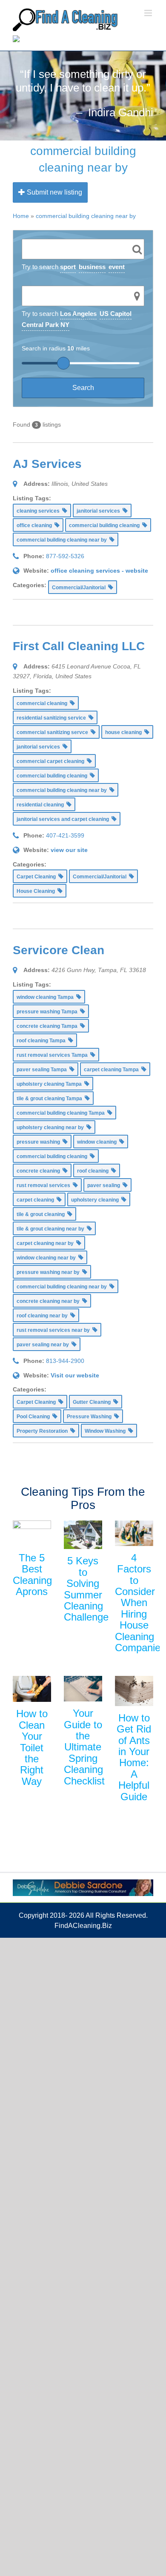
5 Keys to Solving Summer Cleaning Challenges (89, 1589)
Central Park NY (46, 325)
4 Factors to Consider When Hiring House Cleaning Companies (140, 1603)
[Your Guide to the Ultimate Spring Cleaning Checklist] (83, 1689)
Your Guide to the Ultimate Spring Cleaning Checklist (84, 1747)
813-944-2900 (65, 1361)
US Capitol (116, 314)
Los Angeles (78, 314)
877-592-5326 (65, 556)
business (92, 267)
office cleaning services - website (99, 571)
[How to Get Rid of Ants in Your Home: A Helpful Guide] (134, 1691)
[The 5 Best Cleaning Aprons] (32, 1533)
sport (68, 267)
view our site (69, 850)
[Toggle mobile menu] (149, 13)
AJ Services (47, 464)
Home (21, 216)
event (117, 267)
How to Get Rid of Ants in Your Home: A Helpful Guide (134, 1757)
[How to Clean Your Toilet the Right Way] (32, 1689)
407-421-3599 (65, 835)
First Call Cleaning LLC (79, 646)
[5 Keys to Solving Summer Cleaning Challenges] (83, 1535)
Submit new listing (54, 192)
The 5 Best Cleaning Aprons (32, 1575)
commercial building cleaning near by (86, 216)
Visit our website (75, 1375)
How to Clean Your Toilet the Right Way (32, 1747)
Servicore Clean (59, 950)
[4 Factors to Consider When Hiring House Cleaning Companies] (134, 1533)
